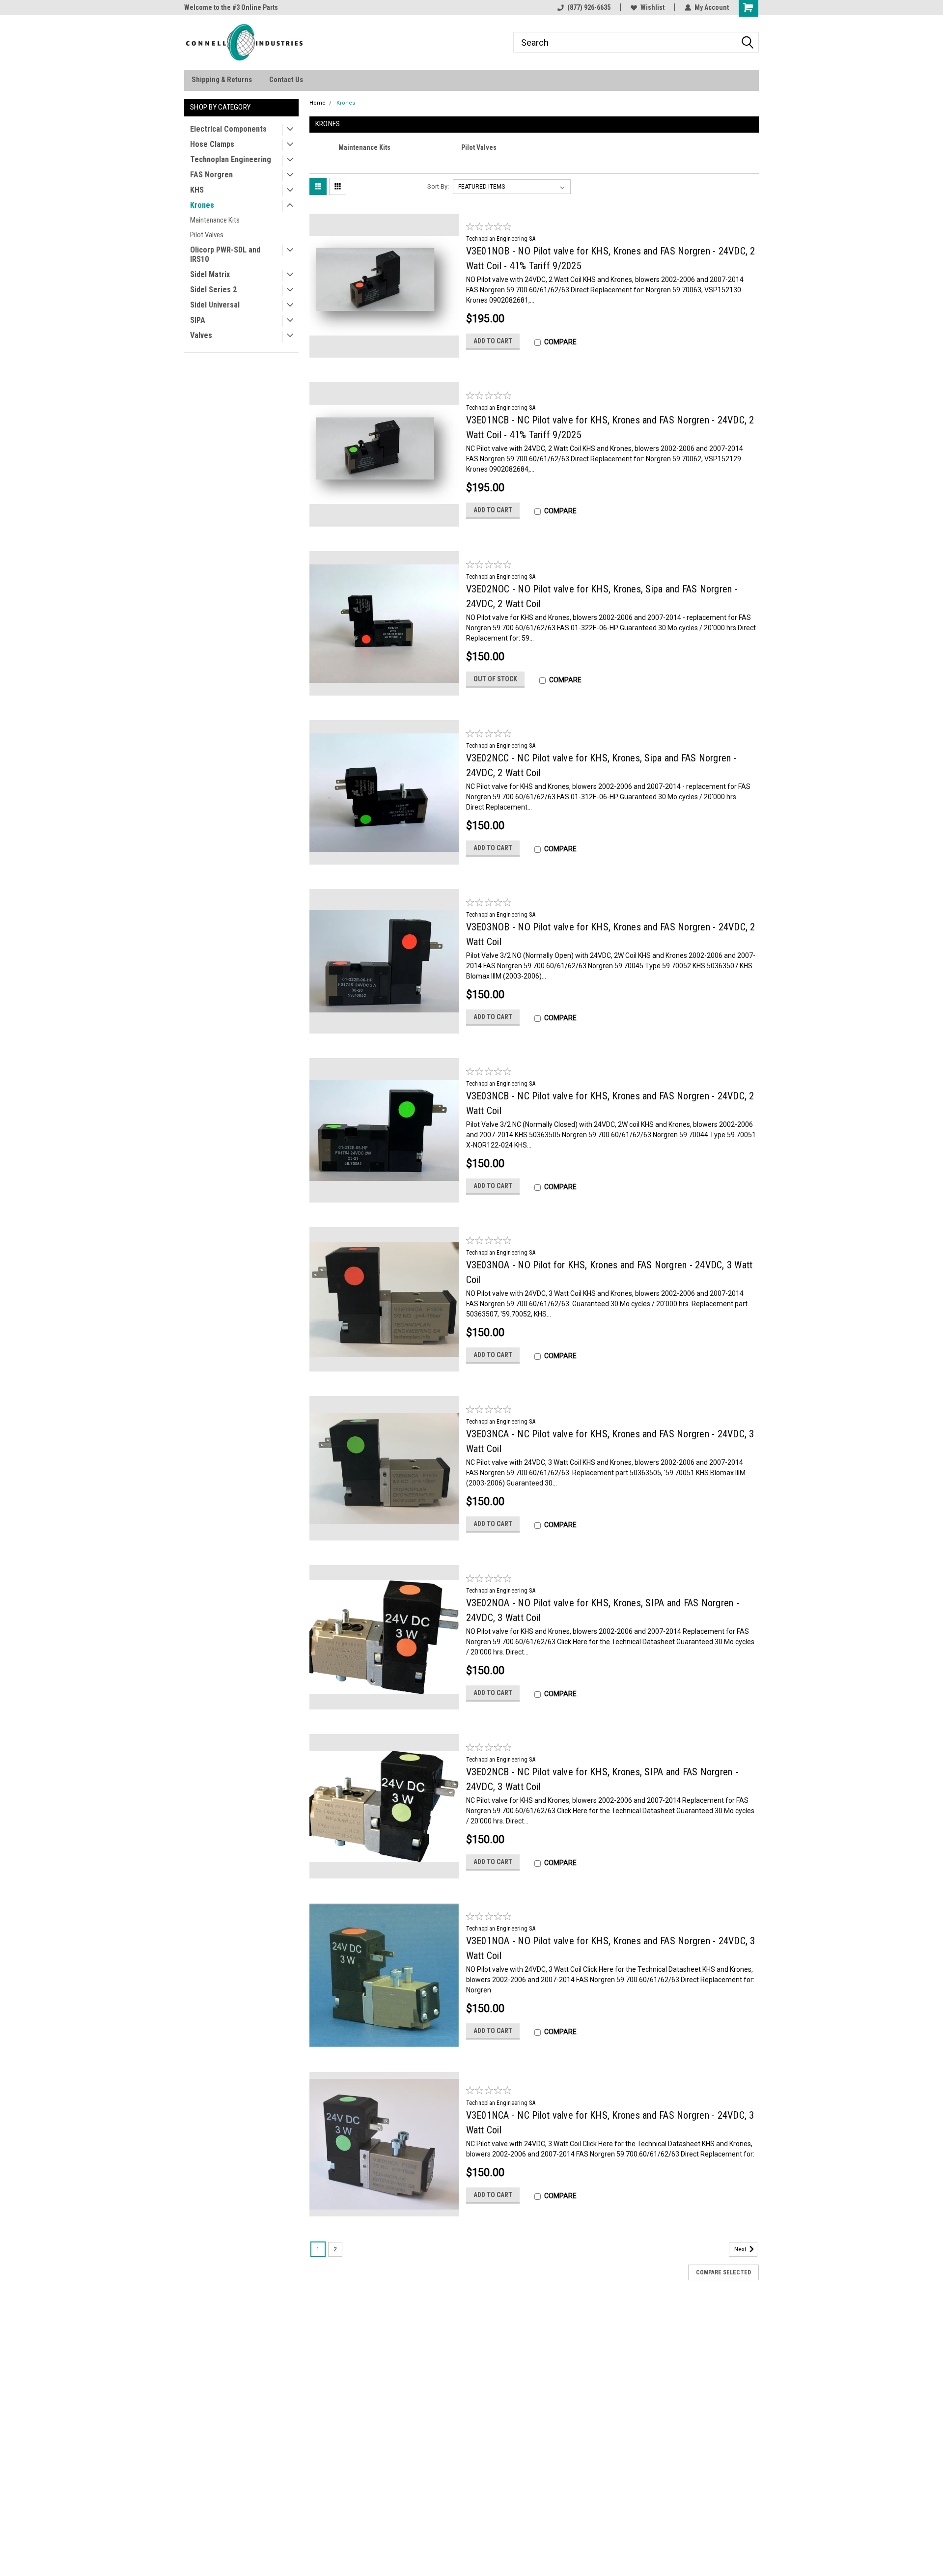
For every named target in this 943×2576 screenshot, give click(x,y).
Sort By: (438, 186)
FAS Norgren (211, 175)
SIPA (198, 320)
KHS (197, 190)
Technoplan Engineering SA (501, 239)
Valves (201, 335)
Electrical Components (228, 129)
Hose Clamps (212, 144)
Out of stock (495, 679)
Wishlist (652, 7)
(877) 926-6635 (589, 7)
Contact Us (286, 80)
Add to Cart (493, 341)
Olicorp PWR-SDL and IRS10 (225, 254)
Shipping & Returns (222, 80)
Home (318, 103)
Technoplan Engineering (231, 159)
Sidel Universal (215, 305)
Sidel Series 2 (213, 290)
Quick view (384, 350)
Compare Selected (723, 2272)
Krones (202, 205)
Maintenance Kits (215, 220)
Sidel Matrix (210, 274)
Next (741, 2249)
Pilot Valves (207, 235)
